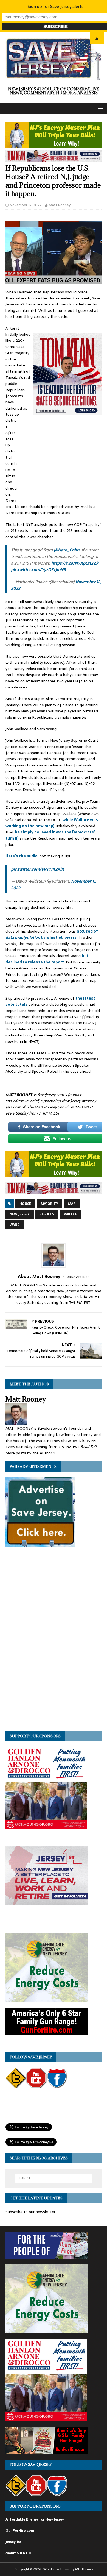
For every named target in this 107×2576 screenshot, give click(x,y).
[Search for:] (54, 2178)
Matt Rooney (60, 205)
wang (15, 1225)
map (72, 1204)
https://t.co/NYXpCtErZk (75, 563)
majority (50, 1204)
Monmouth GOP (19, 2553)
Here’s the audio (22, 856)
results (47, 1214)
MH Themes (84, 2569)
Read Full (89, 1447)
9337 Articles (78, 1277)
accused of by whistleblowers (52, 934)
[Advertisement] (60, 460)
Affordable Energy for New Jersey (35, 2519)
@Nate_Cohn (67, 550)
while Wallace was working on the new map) (52, 823)
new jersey (20, 1214)
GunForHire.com (20, 2531)
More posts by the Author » (31, 1453)
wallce (71, 1214)
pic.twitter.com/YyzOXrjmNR (39, 570)
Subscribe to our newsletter (30, 2212)
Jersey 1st (14, 2542)
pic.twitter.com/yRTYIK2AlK (37, 869)
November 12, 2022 (26, 205)
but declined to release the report (47, 959)
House (25, 1204)
